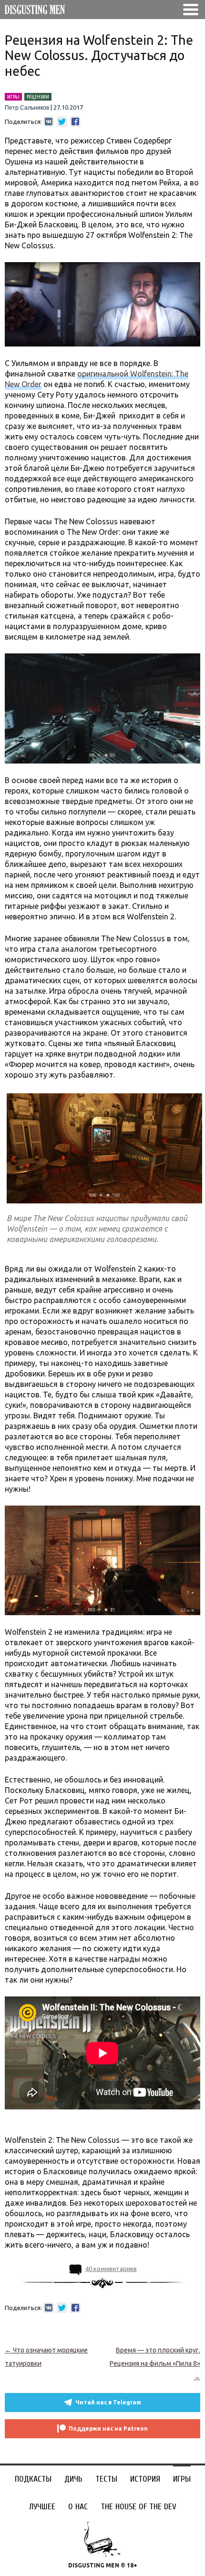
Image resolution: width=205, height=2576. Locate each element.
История (145, 2479)
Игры (182, 2479)
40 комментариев (111, 2269)
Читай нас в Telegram (108, 2402)
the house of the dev (138, 2507)
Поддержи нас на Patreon (108, 2428)
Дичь (73, 2479)
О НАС (78, 2507)
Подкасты (33, 2479)
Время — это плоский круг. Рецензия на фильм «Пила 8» (155, 2363)
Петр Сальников (27, 108)
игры (13, 97)
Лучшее (42, 2507)
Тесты (106, 2479)
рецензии (38, 97)
